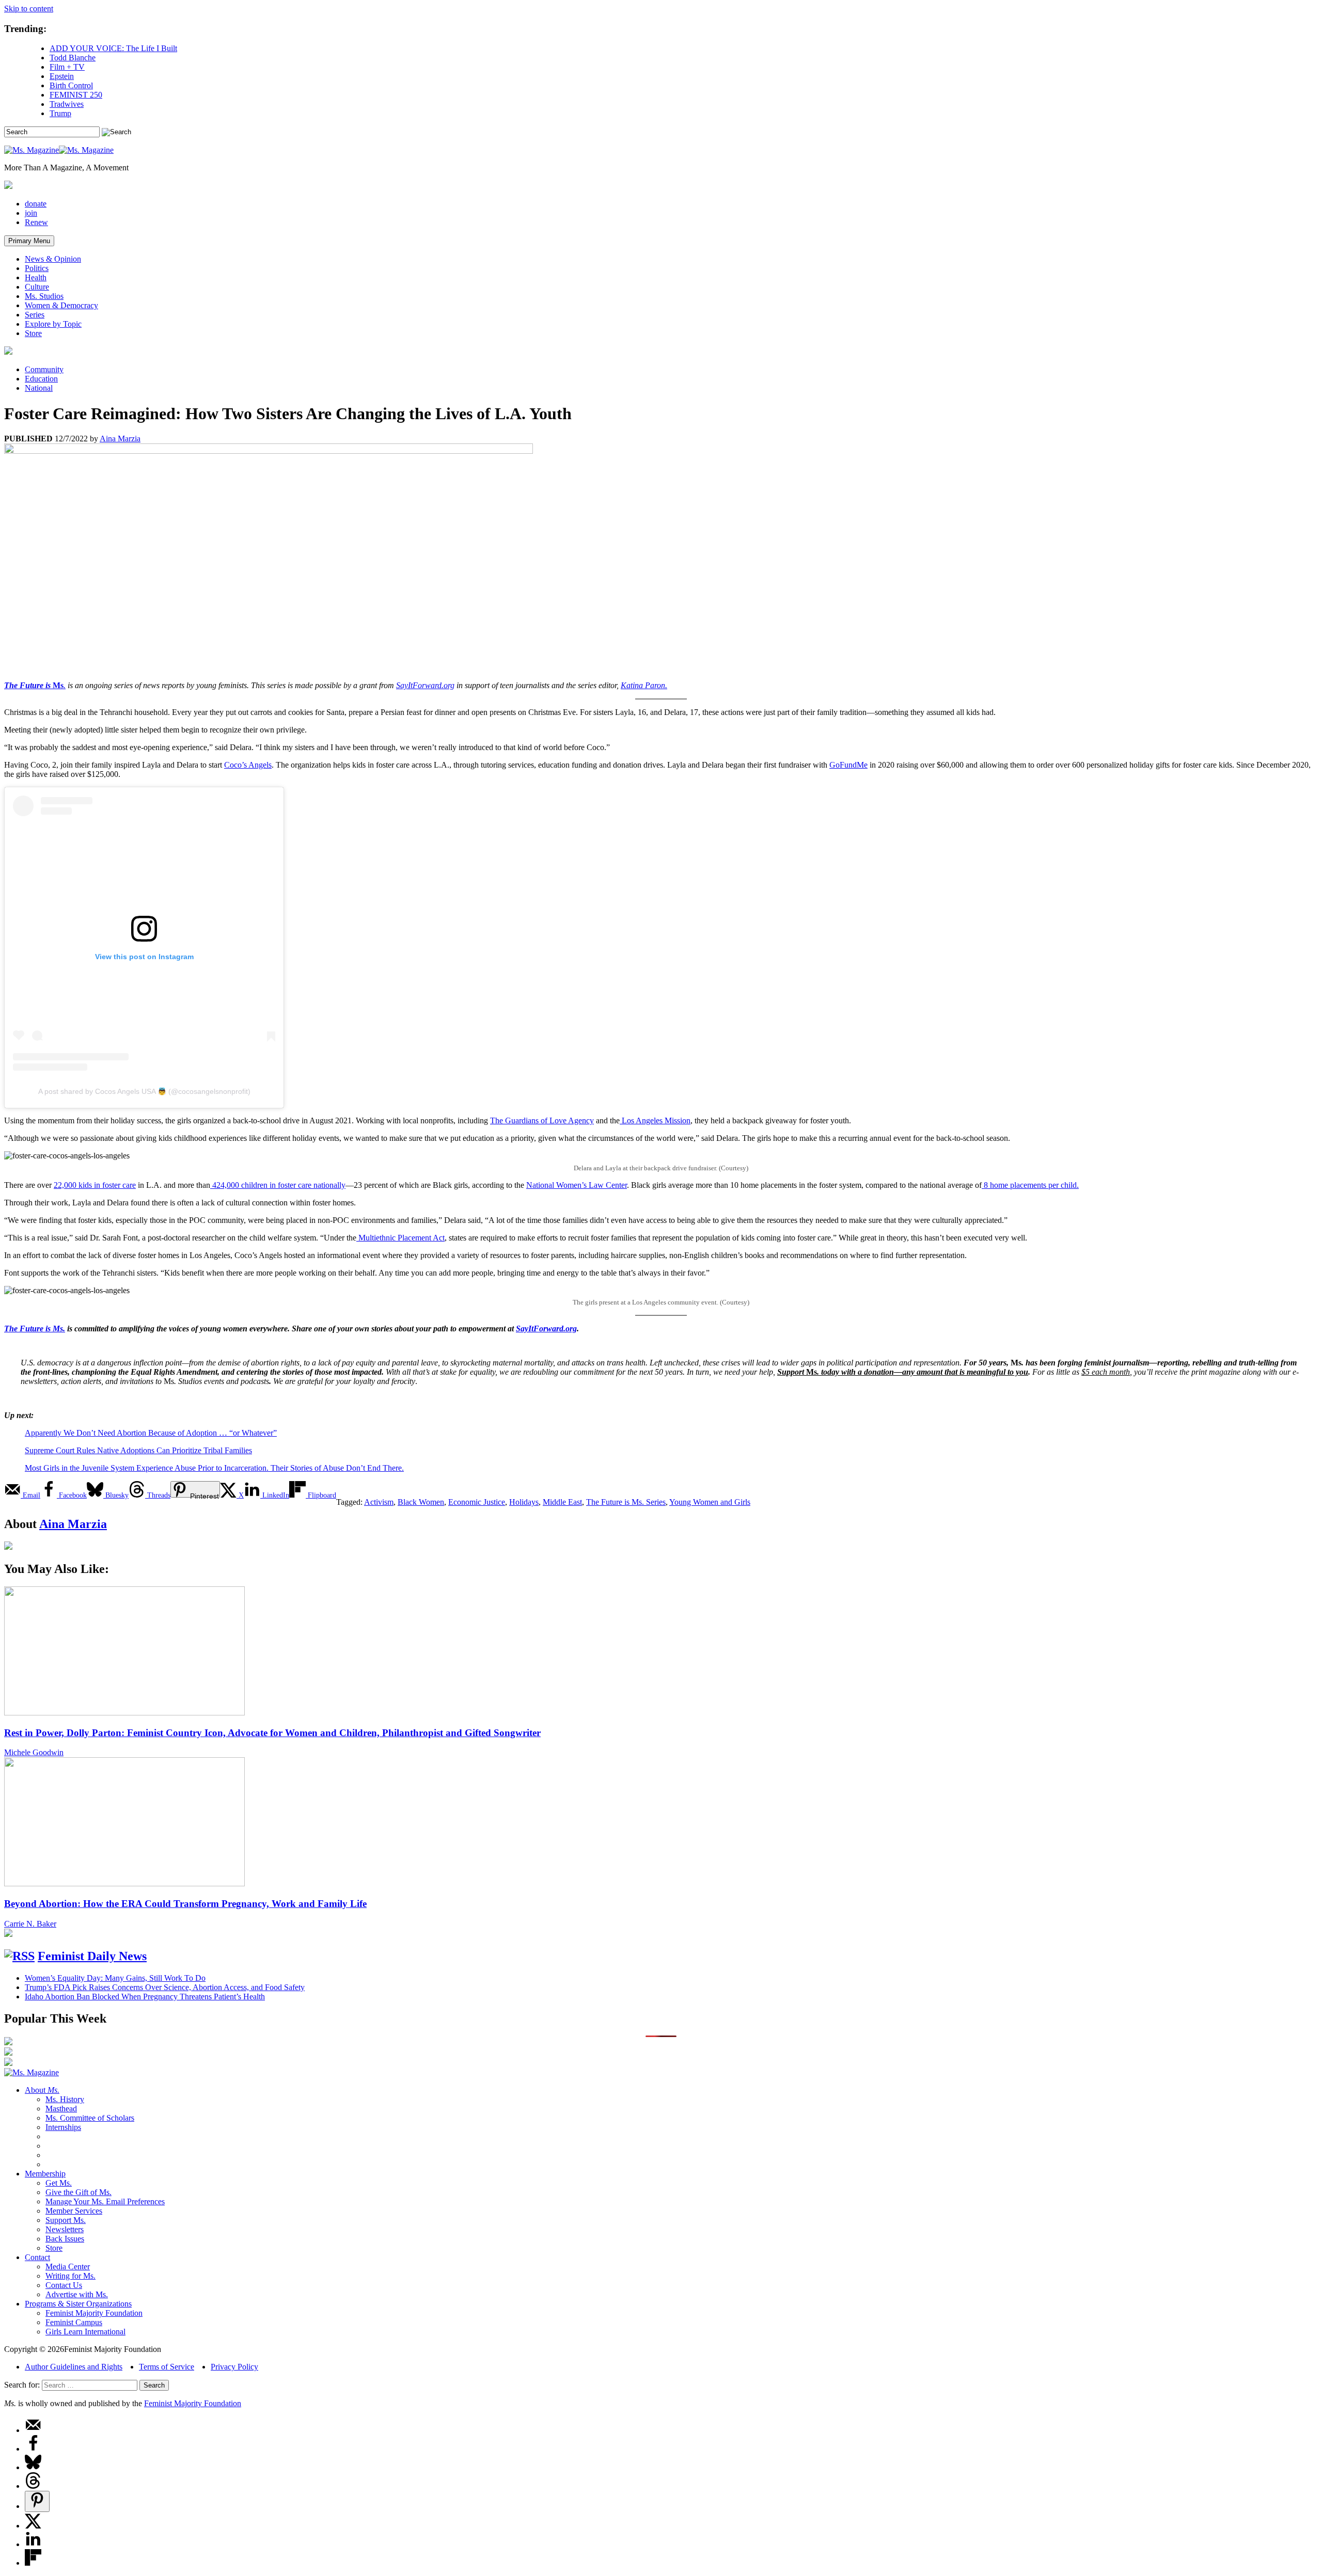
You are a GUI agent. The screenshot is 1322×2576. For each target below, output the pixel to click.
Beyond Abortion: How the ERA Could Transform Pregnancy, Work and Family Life (185, 1904)
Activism (379, 1502)
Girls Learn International (85, 2332)
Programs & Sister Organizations (78, 2304)
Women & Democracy (61, 305)
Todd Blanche (73, 58)
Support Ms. (66, 2220)
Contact (37, 2257)
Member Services (74, 2211)
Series (35, 315)
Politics (37, 268)
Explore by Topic (53, 324)
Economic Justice (477, 1502)
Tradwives (67, 104)
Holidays (524, 1502)
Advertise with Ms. (77, 2294)
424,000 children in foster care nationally (278, 1185)
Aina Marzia (120, 439)
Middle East (562, 1502)
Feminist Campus (74, 2322)
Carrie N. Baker (30, 1924)
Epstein (62, 76)
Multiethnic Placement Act (400, 1238)
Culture (37, 287)
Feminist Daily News (92, 1956)
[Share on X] (33, 2526)
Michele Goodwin (34, 1752)
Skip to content (29, 9)
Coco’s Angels (248, 765)
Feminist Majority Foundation (94, 2313)
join (31, 213)
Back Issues (65, 2239)
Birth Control (71, 85)
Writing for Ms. (70, 2276)
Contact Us (64, 2285)
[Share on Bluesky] (33, 2467)
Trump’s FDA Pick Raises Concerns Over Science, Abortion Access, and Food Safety (165, 1987)
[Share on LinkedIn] (33, 2544)
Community (44, 369)
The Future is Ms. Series (626, 1502)
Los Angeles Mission (655, 1120)
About (42, 2090)
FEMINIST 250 (76, 95)
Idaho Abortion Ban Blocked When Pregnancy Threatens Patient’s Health (145, 1997)
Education (41, 379)
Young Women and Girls (710, 1502)
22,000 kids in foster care (95, 1185)
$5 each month (1106, 1372)
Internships (63, 2127)
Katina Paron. (644, 685)
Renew (36, 222)
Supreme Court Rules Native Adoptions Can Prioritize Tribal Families (138, 1450)
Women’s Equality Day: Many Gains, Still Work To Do (115, 1978)
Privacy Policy (234, 2367)
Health (36, 277)
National (39, 388)
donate (36, 204)
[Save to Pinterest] (37, 2501)
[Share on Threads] (33, 2486)
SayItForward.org (425, 685)
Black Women (421, 1502)
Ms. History (65, 2099)
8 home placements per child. (1030, 1185)
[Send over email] (33, 2430)
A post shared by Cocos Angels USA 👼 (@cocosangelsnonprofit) (144, 1091)
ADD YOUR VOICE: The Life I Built (113, 48)
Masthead (61, 2109)
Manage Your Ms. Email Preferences (105, 2201)
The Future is (28, 685)
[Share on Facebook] (33, 2449)
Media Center (68, 2267)
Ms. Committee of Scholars (90, 2118)
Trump (60, 113)
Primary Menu (29, 241)
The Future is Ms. (35, 1329)
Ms (58, 685)
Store (33, 333)
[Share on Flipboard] (33, 2563)
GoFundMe (848, 765)
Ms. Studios (44, 296)
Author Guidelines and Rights (74, 2367)
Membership (45, 2174)
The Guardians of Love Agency (542, 1120)
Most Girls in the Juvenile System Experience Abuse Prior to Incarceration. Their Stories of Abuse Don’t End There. (214, 1468)
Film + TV (67, 67)
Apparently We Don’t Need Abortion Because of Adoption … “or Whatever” (151, 1433)
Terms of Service (167, 2367)
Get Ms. (59, 2183)
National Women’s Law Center (577, 1185)
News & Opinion (53, 259)
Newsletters (65, 2229)
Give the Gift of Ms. (78, 2192)
